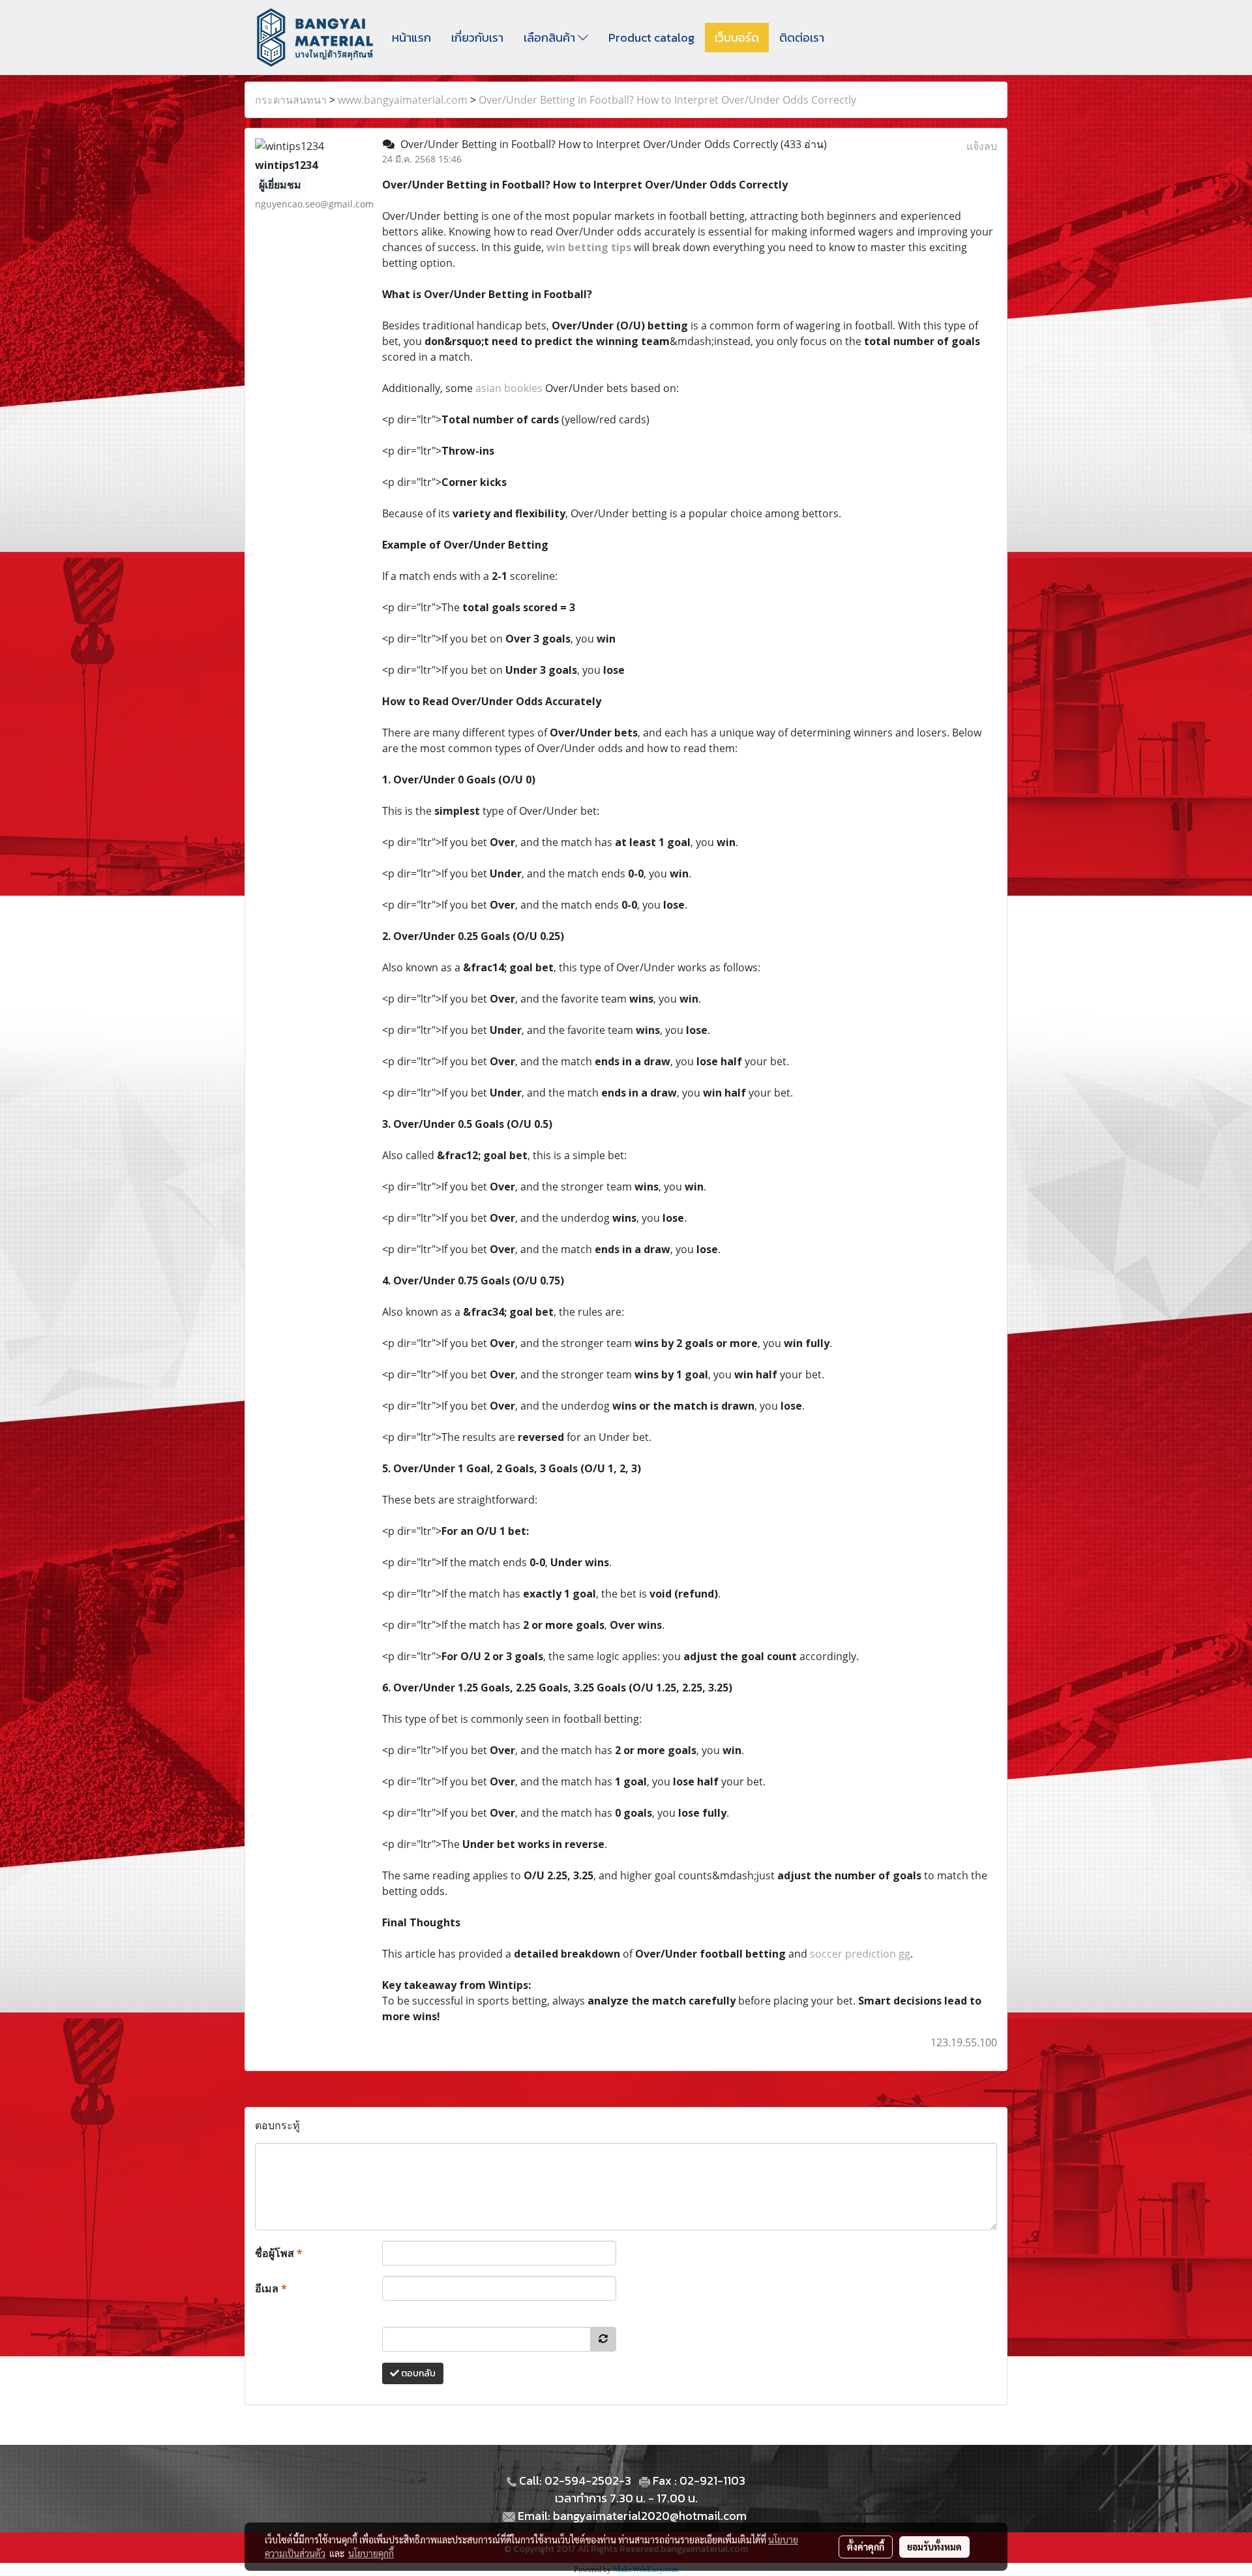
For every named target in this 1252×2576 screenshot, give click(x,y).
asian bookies (509, 388)
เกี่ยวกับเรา (477, 38)
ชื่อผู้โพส (279, 2253)
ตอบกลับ (417, 2373)
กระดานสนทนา (291, 100)
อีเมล (271, 2288)
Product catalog (651, 38)
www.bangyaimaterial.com (403, 100)
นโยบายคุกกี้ (371, 2553)
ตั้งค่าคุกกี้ (866, 2547)
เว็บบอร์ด (737, 38)
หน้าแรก (411, 38)
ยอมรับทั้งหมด (934, 2547)
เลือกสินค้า (551, 38)
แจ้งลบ (982, 146)
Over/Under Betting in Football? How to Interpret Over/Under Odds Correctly (667, 100)
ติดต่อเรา (802, 38)
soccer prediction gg (860, 1954)
